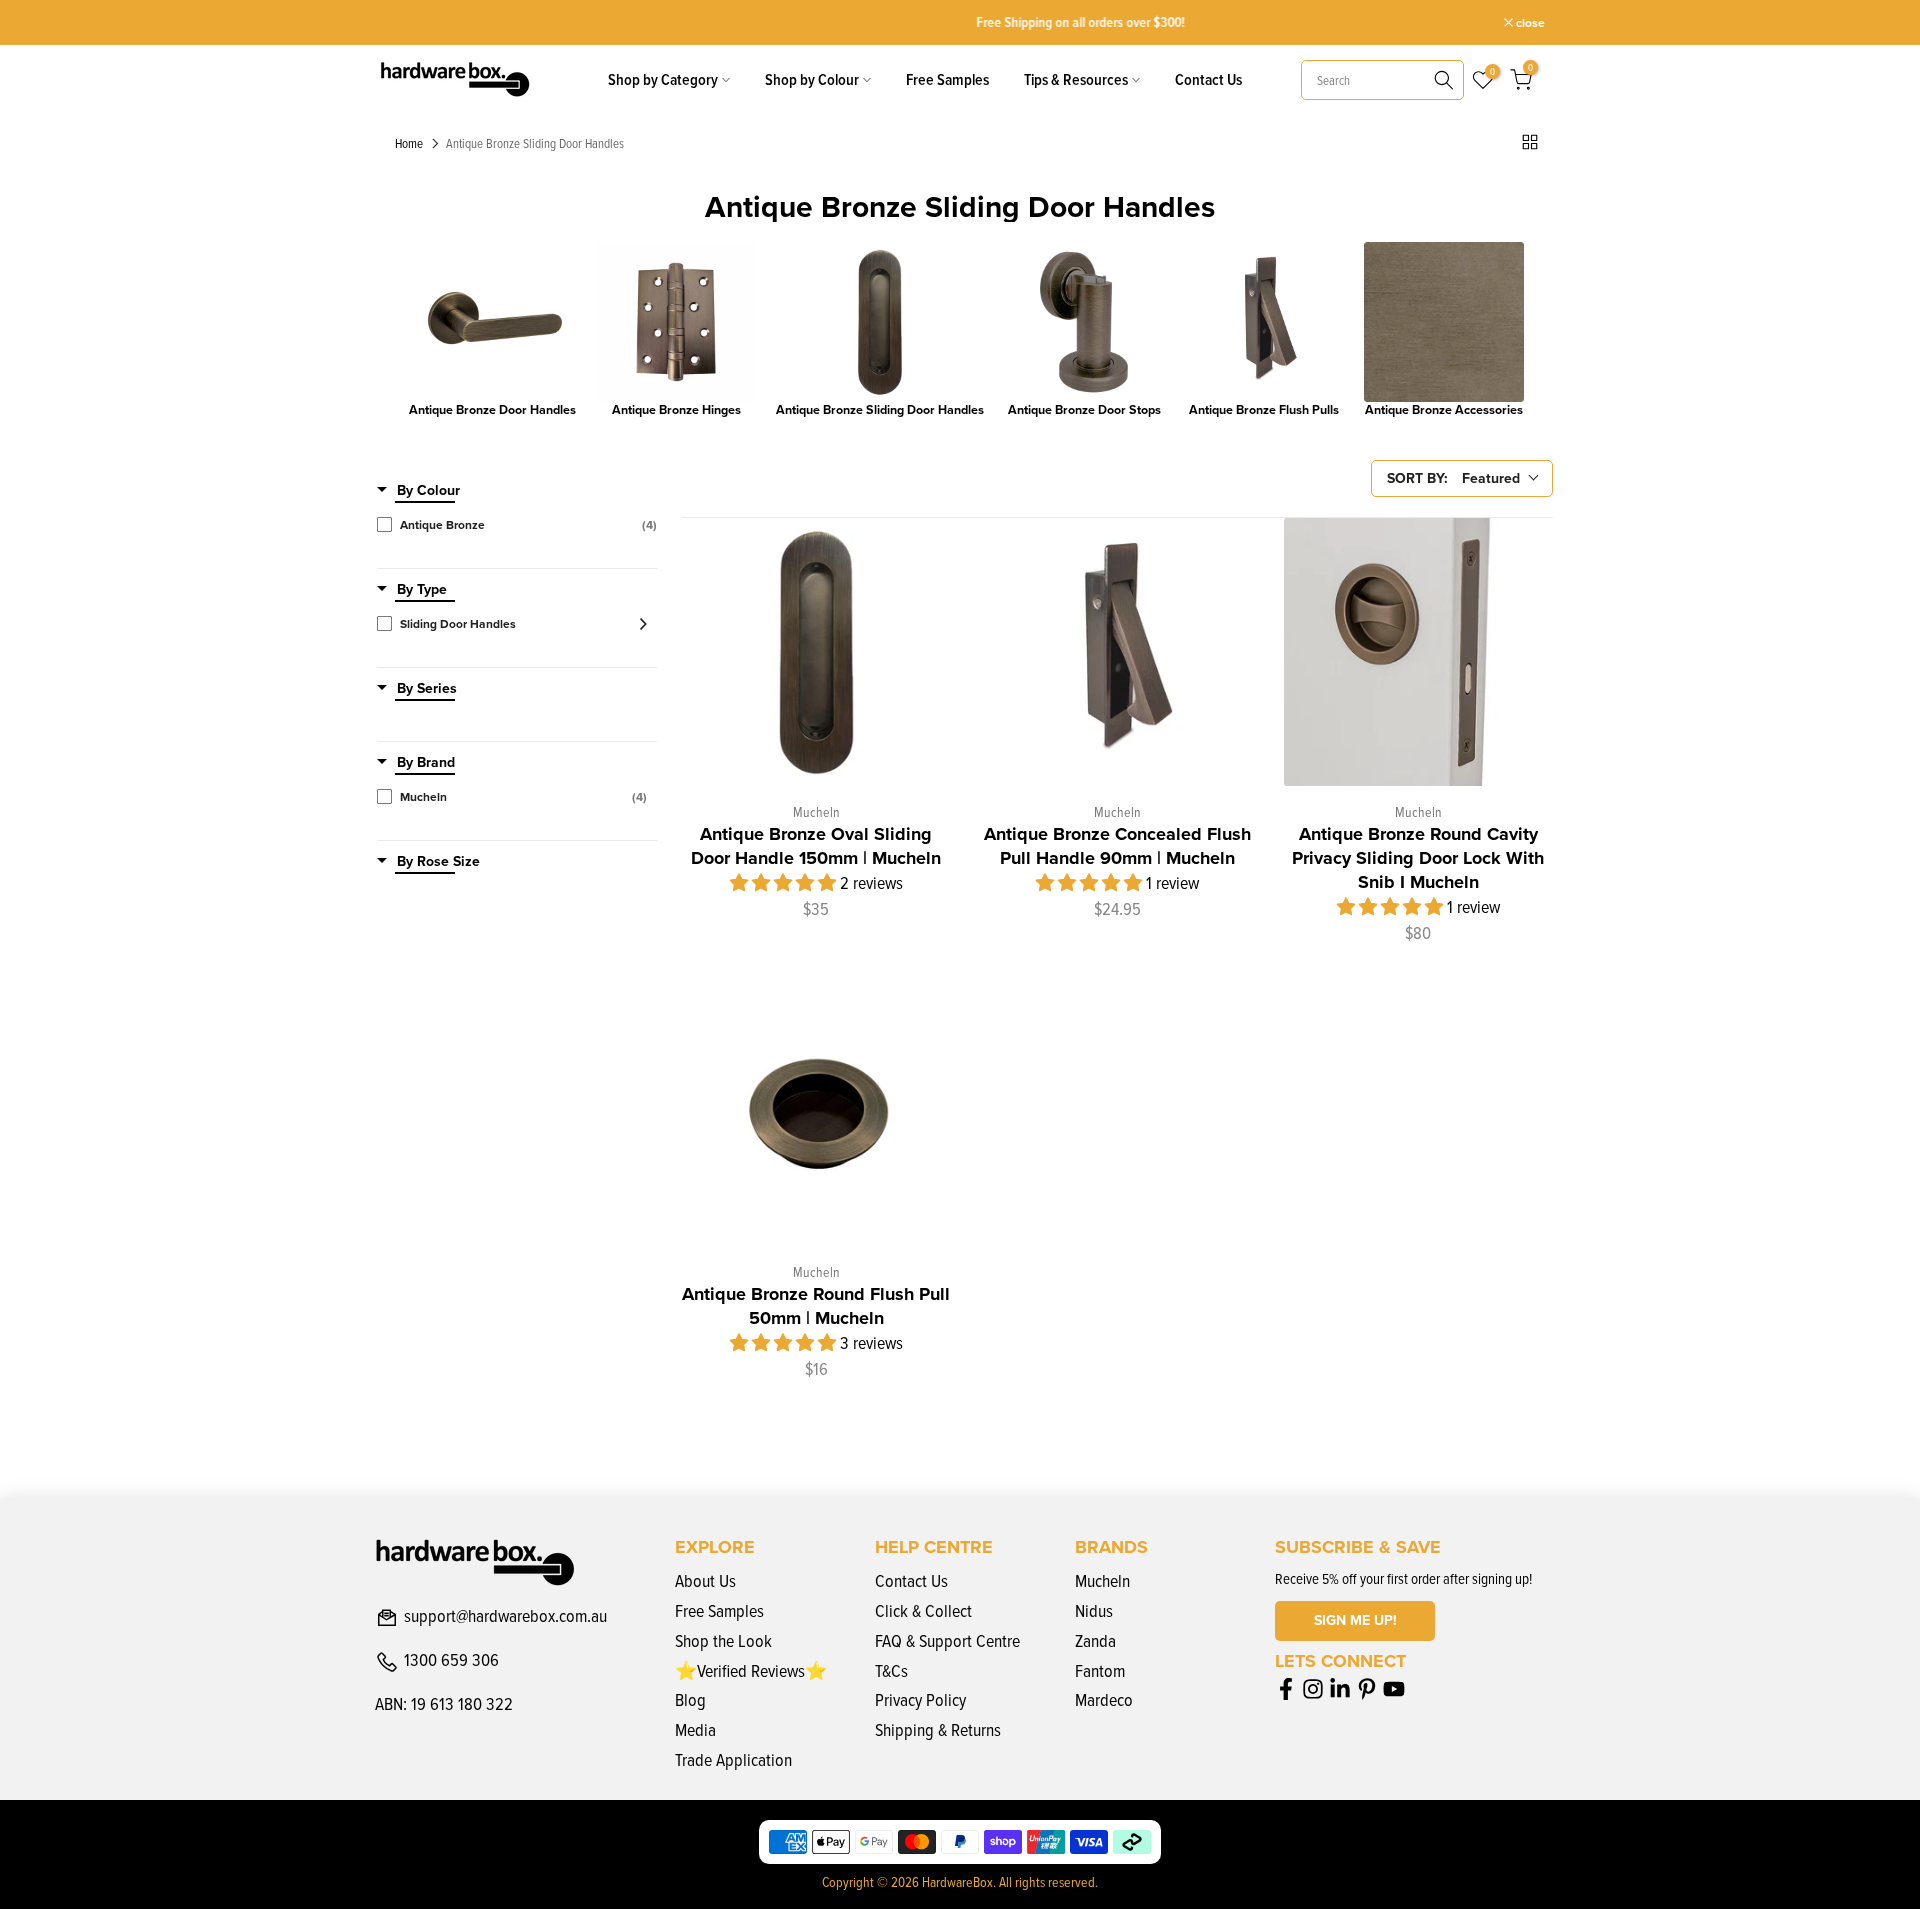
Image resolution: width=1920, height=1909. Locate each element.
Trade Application (733, 1759)
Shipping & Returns (938, 1729)
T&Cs (891, 1670)
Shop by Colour (812, 79)
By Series (427, 689)
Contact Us (1208, 79)
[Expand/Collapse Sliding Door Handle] (637, 624)
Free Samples (947, 79)
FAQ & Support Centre (947, 1640)
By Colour (428, 491)
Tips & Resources (1076, 79)
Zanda (1095, 1640)
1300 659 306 (451, 1661)
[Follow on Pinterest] (1367, 1688)
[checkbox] (517, 525)
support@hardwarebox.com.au (505, 1617)
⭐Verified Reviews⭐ (751, 1670)
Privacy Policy (920, 1699)
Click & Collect (923, 1610)
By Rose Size (438, 862)
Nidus (1094, 1610)
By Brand (426, 763)
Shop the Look (723, 1640)
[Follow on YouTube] (1394, 1688)
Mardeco (1104, 1699)
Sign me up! (1355, 1620)
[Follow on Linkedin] (1340, 1688)
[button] (785, 882)
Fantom (1100, 1670)
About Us (705, 1580)
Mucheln (1102, 1580)
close (400, 23)
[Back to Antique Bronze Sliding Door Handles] (1530, 142)
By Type (422, 590)
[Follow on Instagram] (1313, 1688)
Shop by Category (663, 79)
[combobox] (1382, 80)
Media (695, 1729)
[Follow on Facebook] (1286, 1688)
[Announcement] (960, 22)
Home (409, 144)
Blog (690, 1699)
